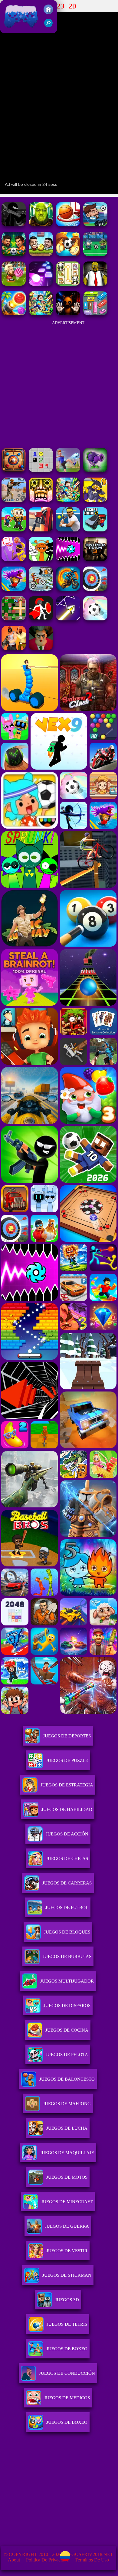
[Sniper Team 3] (95, 559)
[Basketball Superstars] (14, 559)
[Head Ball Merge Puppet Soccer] (41, 254)
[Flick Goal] (68, 470)
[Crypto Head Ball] (68, 254)
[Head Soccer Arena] (14, 254)
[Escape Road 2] (95, 530)
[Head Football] (14, 284)
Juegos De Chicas (67, 1858)
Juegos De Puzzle (67, 1760)
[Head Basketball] (68, 225)
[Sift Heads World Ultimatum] (14, 225)
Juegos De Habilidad (67, 1809)
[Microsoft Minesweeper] (41, 470)
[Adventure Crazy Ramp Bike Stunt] (68, 589)
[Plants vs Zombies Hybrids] (95, 470)
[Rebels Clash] (14, 648)
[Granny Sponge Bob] (95, 284)
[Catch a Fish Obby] (14, 589)
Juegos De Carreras (67, 1883)
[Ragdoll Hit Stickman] (41, 619)
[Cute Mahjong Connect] (68, 284)
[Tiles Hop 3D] (41, 284)
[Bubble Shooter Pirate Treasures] (14, 314)
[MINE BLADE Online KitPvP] (41, 314)
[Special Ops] (14, 500)
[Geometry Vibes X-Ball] (68, 559)
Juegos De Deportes (67, 1736)
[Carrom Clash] (14, 470)
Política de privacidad (47, 2560)
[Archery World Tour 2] (95, 589)
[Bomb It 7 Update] (14, 619)
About (14, 2560)
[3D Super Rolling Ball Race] (95, 619)
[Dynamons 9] (95, 500)
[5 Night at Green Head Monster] (41, 225)
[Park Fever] (95, 314)
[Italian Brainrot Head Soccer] (95, 254)
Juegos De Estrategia (67, 1785)
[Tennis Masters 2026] (68, 530)
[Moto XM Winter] (41, 589)
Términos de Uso (92, 2560)
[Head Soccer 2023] (95, 225)
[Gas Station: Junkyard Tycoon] (41, 530)
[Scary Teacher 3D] (41, 648)
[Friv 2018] (48, 13)
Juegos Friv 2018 (20, 30)
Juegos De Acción (67, 1834)
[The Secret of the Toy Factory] (68, 314)
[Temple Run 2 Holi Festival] (41, 500)
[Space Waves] (68, 619)
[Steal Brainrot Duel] (14, 530)
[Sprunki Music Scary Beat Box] (41, 559)
